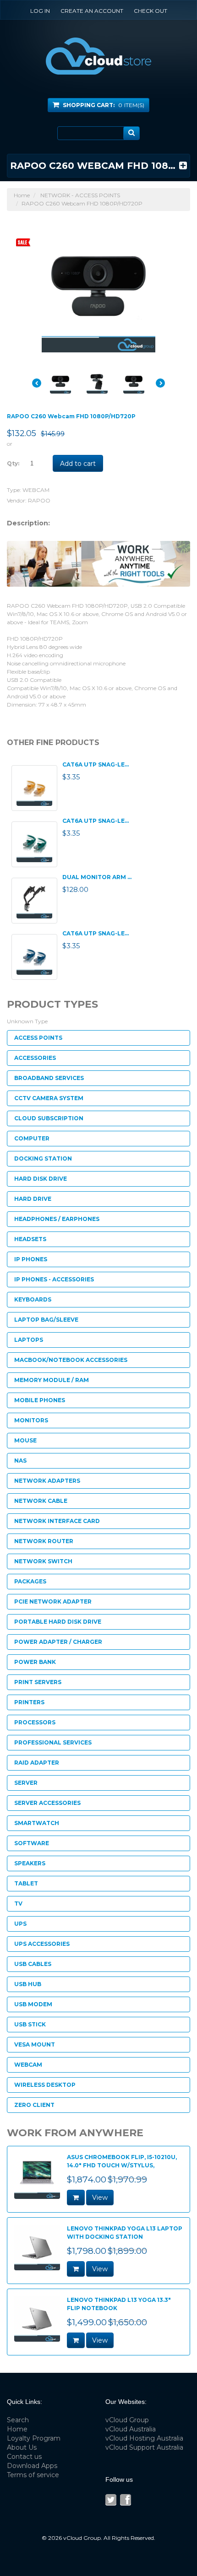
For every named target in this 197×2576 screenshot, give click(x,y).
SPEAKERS (30, 1863)
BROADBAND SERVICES (49, 1078)
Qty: (13, 463)
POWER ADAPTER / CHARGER (58, 1642)
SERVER (26, 1783)
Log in (40, 11)
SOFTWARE (32, 1843)
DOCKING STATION (43, 1158)
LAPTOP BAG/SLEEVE (46, 1320)
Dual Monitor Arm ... (97, 877)
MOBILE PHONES (40, 1400)
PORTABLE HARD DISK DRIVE (58, 1622)
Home (22, 195)
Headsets (30, 1239)
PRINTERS (29, 1702)
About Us (22, 2447)
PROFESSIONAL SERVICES (53, 1742)
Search (18, 2420)
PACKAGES (30, 1581)
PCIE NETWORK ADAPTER (53, 1601)
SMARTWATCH (37, 1823)
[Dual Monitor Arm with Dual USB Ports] (34, 901)
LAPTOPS (29, 1340)
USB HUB (28, 1984)
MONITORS (31, 1420)
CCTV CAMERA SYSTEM (49, 1098)
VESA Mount (35, 2044)
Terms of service (33, 2475)
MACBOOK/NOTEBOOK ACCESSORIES (71, 1360)
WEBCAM (36, 490)
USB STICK (30, 2024)
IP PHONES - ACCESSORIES (54, 1279)
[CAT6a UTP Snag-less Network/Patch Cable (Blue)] (34, 957)
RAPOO (39, 500)
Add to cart (78, 464)
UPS (20, 1924)
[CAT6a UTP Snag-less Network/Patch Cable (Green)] (34, 844)
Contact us (24, 2457)
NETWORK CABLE (41, 1501)
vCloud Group (127, 2420)
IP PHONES (31, 1259)
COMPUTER (32, 1138)
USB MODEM (33, 2004)
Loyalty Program (34, 2438)
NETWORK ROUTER (44, 1541)
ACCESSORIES (35, 1058)
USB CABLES (33, 1964)
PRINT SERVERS (38, 1682)
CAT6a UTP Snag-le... (96, 764)
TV (18, 1904)
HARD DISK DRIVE (41, 1179)
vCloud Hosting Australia (144, 2438)
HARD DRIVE (33, 1199)
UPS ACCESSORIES (42, 1944)
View (100, 2198)
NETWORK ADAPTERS (47, 1481)
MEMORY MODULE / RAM (52, 1380)
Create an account (92, 11)
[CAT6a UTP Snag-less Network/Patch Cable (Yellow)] (34, 788)
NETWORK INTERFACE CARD (57, 1521)
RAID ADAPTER (37, 1763)
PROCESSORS (35, 1722)
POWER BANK (35, 1662)
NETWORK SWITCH (43, 1561)
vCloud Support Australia (144, 2447)
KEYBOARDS (33, 1299)
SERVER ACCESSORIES (47, 1803)
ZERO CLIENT (34, 2105)
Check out (150, 11)
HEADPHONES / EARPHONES (57, 1219)
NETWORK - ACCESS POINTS (80, 195)
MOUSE (25, 1440)
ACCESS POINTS (38, 1038)
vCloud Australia (131, 2429)
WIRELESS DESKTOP (45, 2085)
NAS (20, 1461)
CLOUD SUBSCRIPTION (49, 1118)
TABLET (26, 1883)
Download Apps (32, 2466)
